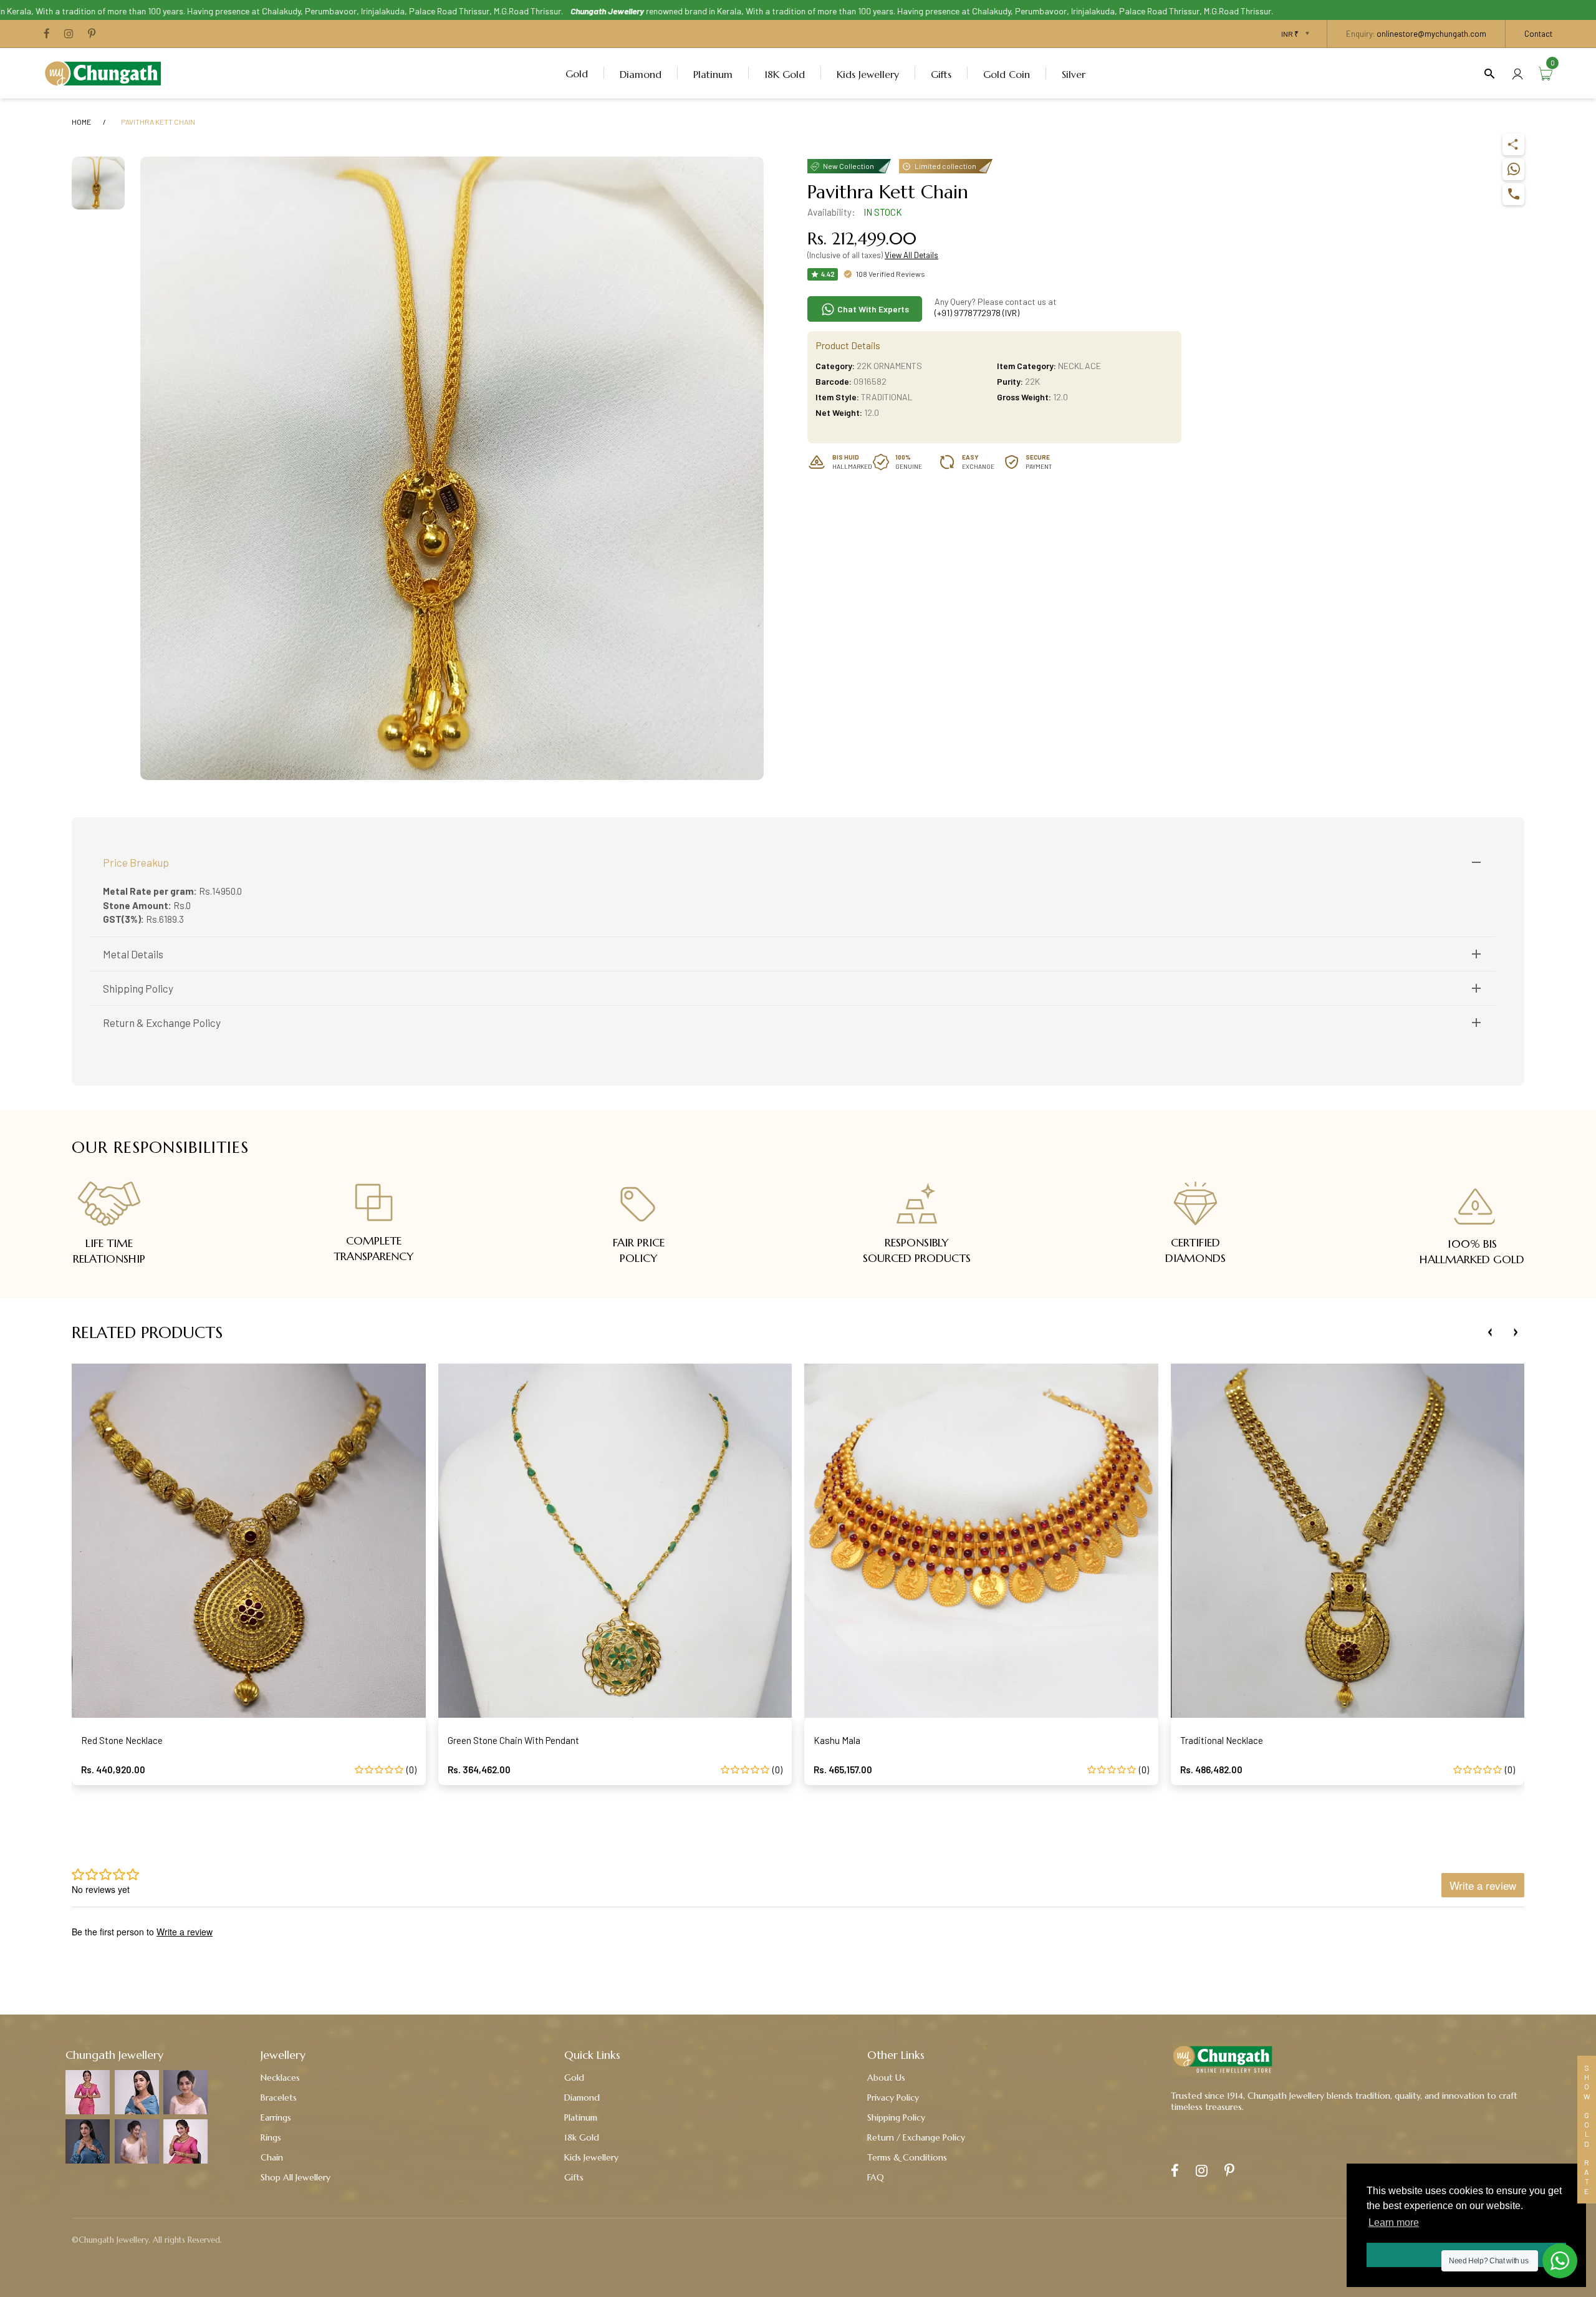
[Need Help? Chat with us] (1560, 2261)
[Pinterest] (92, 34)
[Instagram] (69, 34)
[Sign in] (1517, 73)
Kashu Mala (837, 1740)
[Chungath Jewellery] (106, 72)
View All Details (911, 255)
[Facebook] (47, 34)
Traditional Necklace (1222, 1740)
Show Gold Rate (1587, 2130)
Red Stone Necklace (122, 1740)
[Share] (1513, 144)
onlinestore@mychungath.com (1431, 34)
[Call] (1513, 194)
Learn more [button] (1394, 2222)
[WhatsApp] (1513, 169)
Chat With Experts (872, 309)
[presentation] (1490, 1332)
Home (81, 122)
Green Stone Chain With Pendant (513, 1740)
